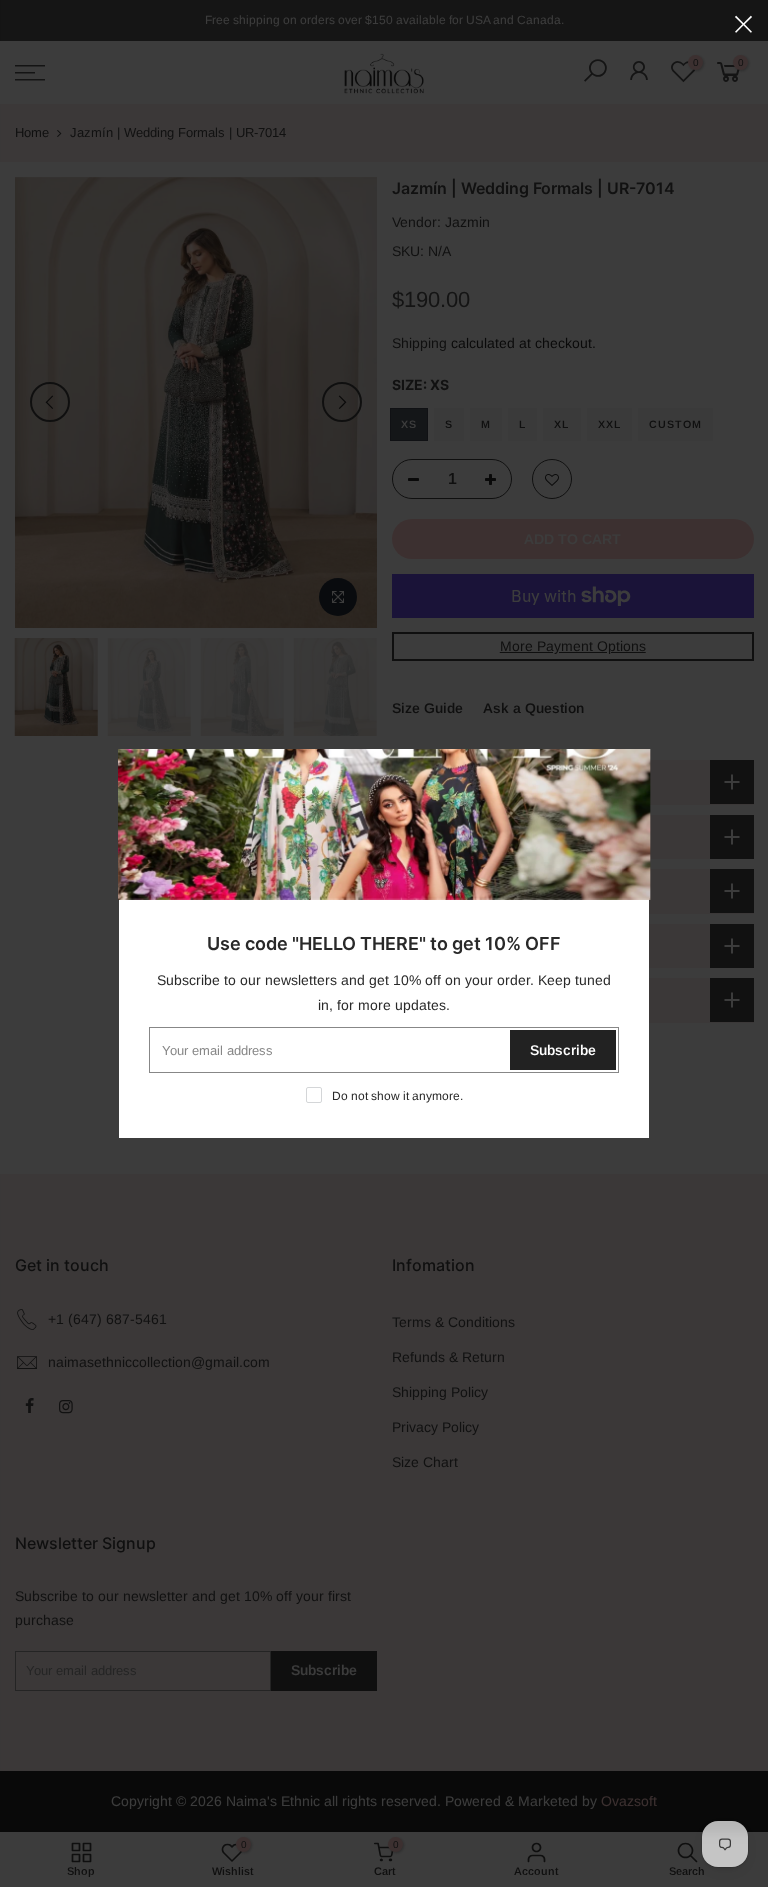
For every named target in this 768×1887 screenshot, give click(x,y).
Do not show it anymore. (397, 1096)
